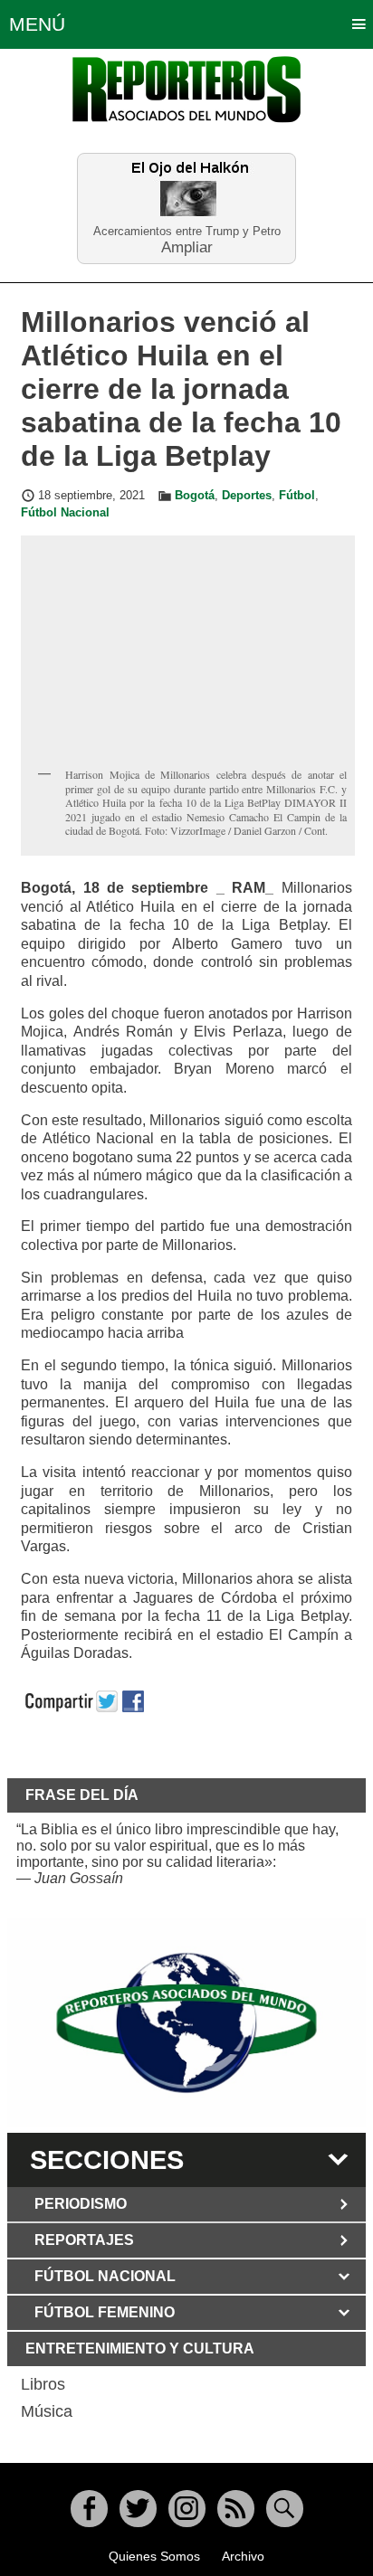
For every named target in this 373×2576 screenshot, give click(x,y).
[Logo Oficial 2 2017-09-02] (186, 2023)
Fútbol (297, 496)
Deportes (247, 496)
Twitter (138, 2509)
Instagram (187, 2509)
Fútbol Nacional (65, 513)
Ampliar (187, 246)
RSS (236, 2509)
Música (47, 2411)
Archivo (243, 2556)
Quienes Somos (154, 2556)
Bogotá (195, 496)
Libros (43, 2384)
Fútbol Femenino (105, 2312)
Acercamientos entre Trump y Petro (187, 231)
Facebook (89, 2509)
